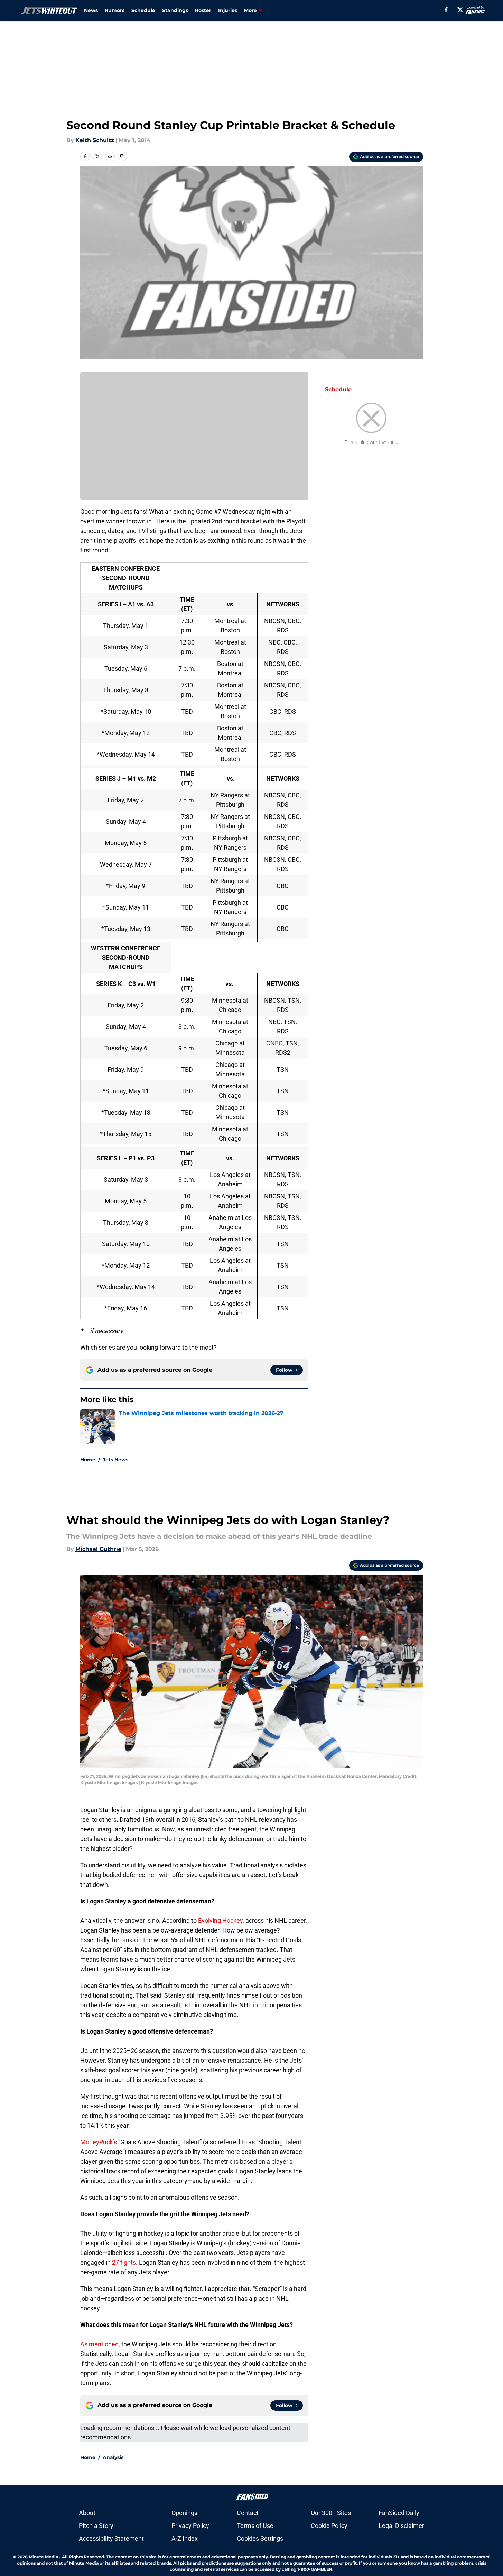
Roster (203, 10)
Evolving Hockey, (221, 1921)
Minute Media (43, 2557)
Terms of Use (255, 2526)
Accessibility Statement (111, 2538)
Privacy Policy (190, 2526)
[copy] (122, 156)
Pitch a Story (96, 2526)
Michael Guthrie (98, 1549)
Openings (184, 2513)
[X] (460, 10)
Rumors (115, 10)
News (91, 10)
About (87, 2513)
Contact (248, 2513)
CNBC (274, 1043)
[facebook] (446, 10)
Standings (175, 10)
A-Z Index (185, 2538)
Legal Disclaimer (401, 2526)
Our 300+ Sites (331, 2513)
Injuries (228, 10)
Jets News (115, 1460)
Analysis (113, 2457)
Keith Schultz (95, 140)
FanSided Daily (399, 2513)
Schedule (143, 10)
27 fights (124, 2262)
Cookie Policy (329, 2526)
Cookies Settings (260, 2538)
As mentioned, (100, 2344)
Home (88, 1460)
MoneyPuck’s (99, 2142)
